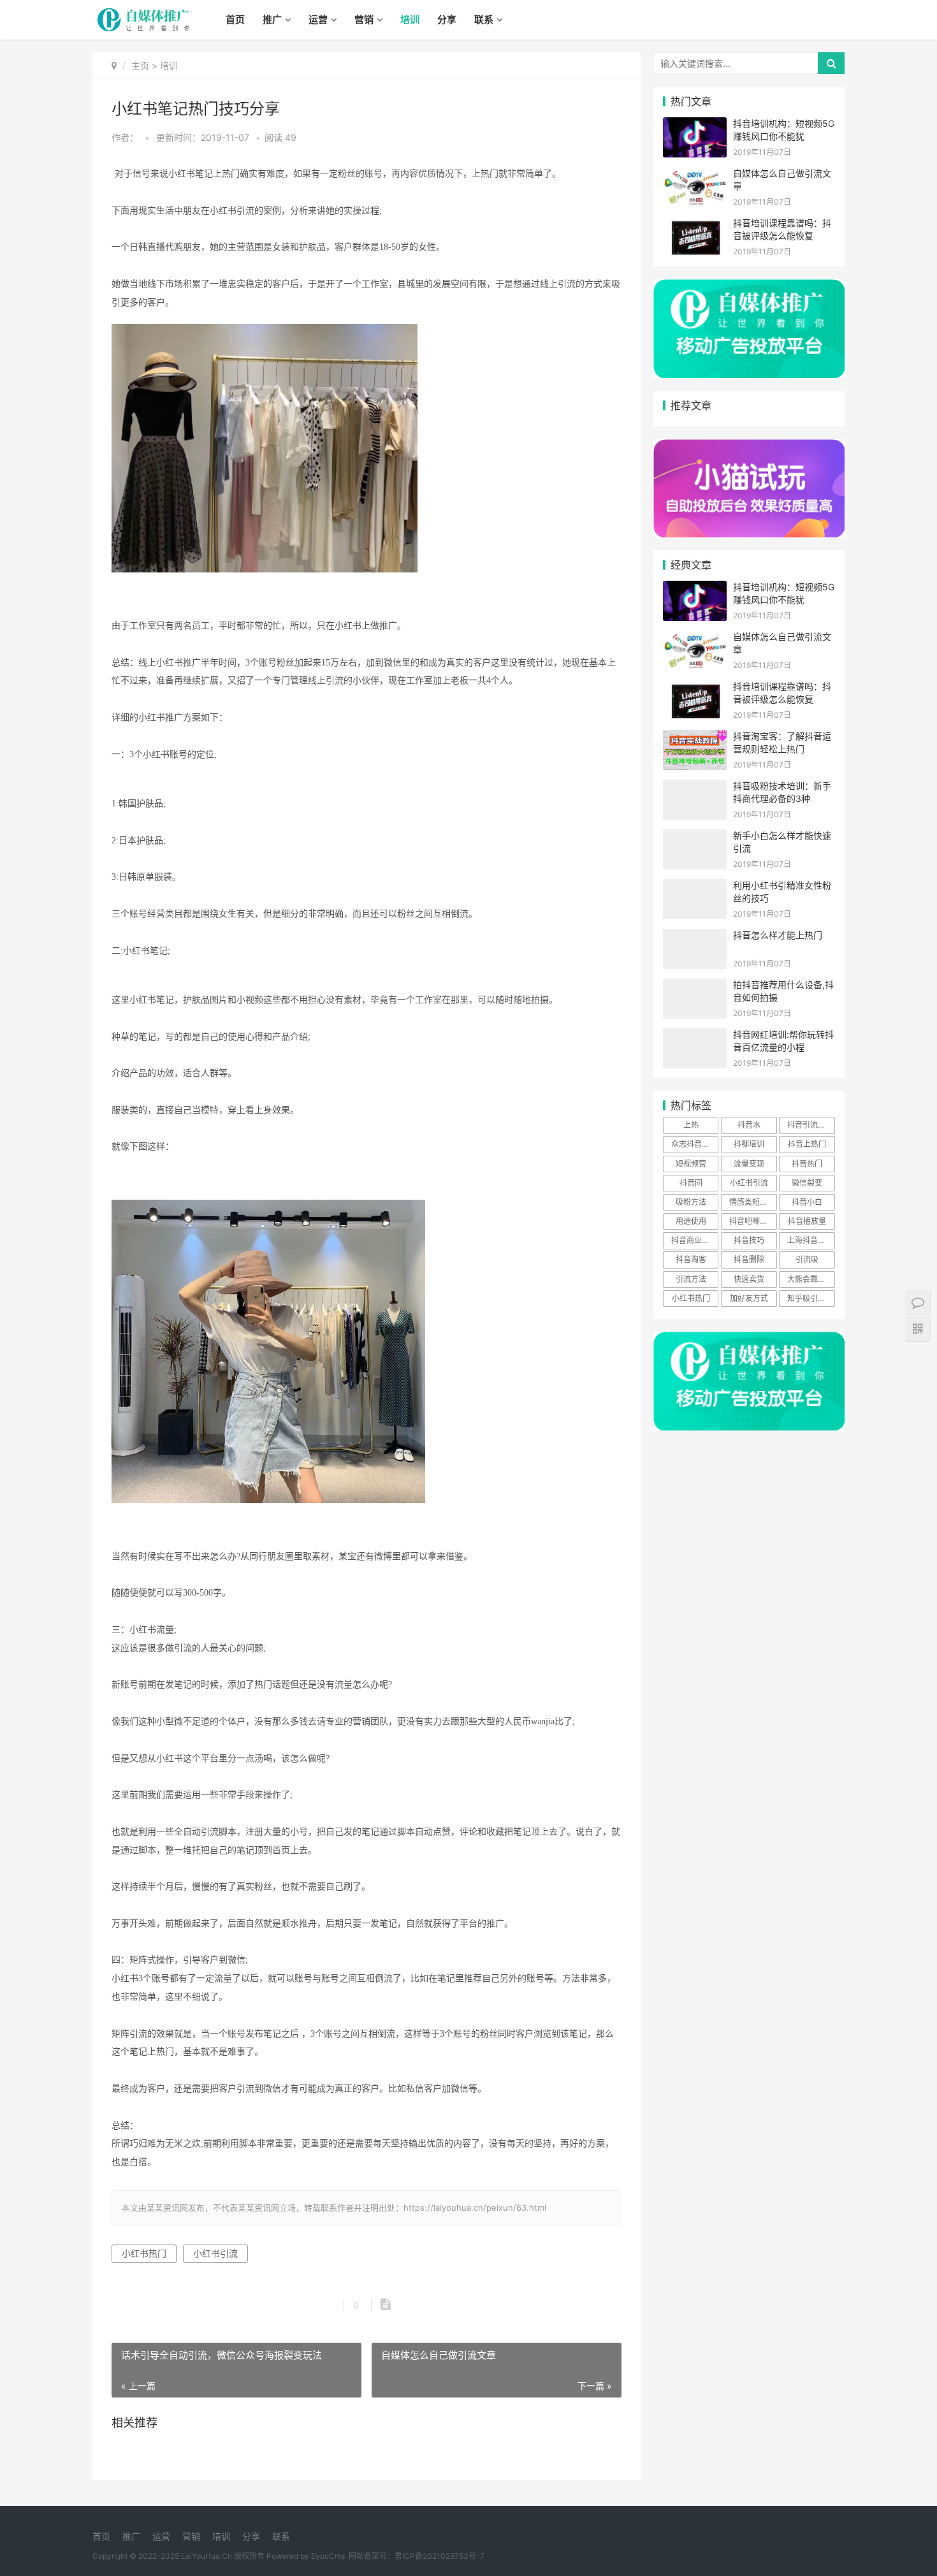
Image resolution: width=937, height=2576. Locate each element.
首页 (235, 19)
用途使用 (691, 1221)
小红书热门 (144, 2253)
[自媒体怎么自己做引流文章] (695, 175)
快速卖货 (749, 1279)
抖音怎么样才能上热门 (778, 935)
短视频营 (691, 1164)
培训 (410, 19)
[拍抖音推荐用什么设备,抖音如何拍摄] (695, 986)
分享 (447, 19)
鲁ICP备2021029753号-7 (439, 2556)
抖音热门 (807, 1164)
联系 (484, 19)
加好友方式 (749, 1298)
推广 (272, 19)
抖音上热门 (807, 1144)
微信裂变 (807, 1183)
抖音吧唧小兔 (752, 1221)
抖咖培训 (749, 1144)
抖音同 (691, 1183)
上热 (691, 1125)
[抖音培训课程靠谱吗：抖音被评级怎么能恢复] (695, 225)
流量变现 (749, 1164)
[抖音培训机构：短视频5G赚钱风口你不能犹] (695, 125)
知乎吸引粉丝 (810, 1298)
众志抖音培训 (694, 1144)
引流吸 (807, 1259)
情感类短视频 (752, 1202)
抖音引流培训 (810, 1125)
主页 (140, 65)
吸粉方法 (691, 1202)
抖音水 (749, 1125)
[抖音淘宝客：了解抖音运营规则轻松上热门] (695, 738)
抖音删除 (749, 1259)
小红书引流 (215, 2253)
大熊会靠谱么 (810, 1279)
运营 (318, 19)
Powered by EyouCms (305, 2556)
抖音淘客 (691, 1259)
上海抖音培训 (810, 1240)
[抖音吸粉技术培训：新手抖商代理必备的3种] (695, 788)
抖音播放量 (807, 1221)
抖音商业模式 (694, 1240)
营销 (364, 19)
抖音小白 (807, 1202)
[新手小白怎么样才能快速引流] (695, 837)
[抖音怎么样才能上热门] (695, 937)
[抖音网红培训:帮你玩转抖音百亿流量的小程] (695, 1036)
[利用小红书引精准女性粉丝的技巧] (695, 887)
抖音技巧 (749, 1240)
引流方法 (691, 1279)
